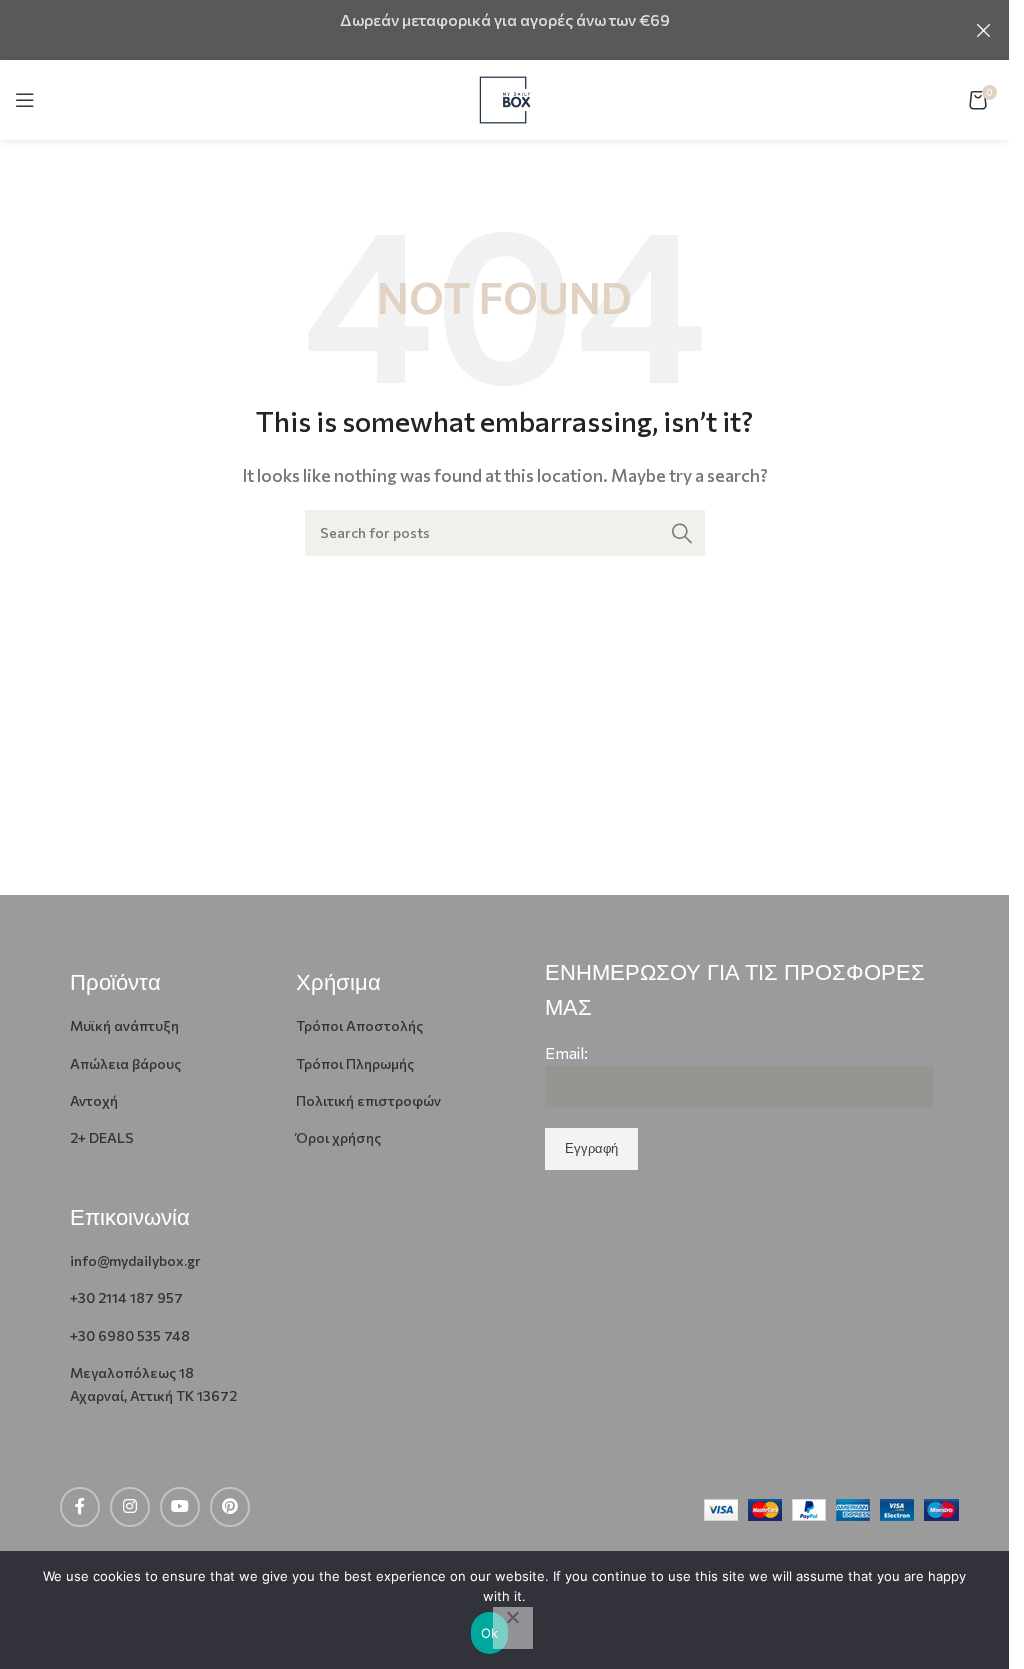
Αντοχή (94, 1100)
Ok (490, 1633)
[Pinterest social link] (230, 1507)
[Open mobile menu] (25, 100)
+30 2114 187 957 (126, 1297)
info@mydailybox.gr (135, 1260)
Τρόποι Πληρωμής (355, 1063)
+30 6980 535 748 (130, 1335)
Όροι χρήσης (338, 1137)
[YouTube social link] (180, 1507)
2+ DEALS (102, 1137)
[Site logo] (505, 97)
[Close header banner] (984, 30)
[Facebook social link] (80, 1507)
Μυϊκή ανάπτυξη (124, 1025)
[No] (513, 1628)
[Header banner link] (504, 30)
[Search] (682, 533)
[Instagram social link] (130, 1507)
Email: (566, 1052)
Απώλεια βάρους (125, 1063)
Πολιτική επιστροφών (368, 1100)
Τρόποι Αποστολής (359, 1025)
